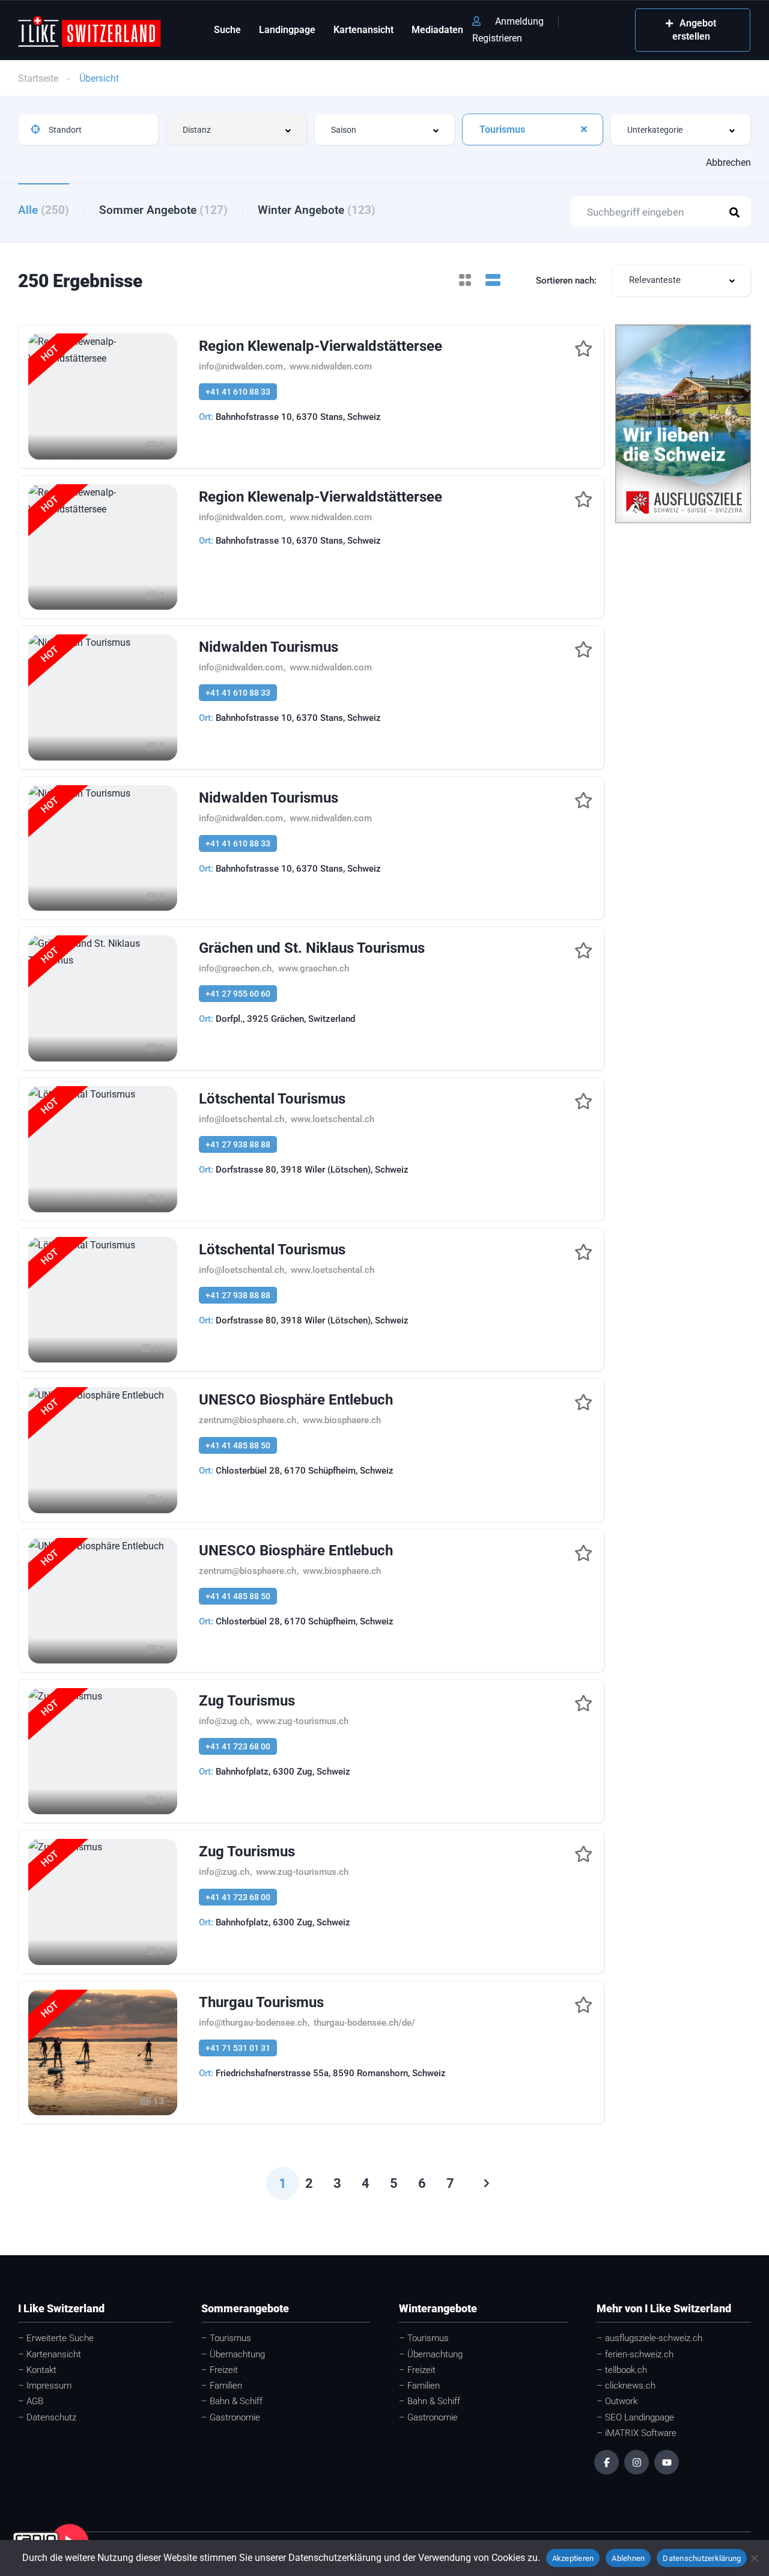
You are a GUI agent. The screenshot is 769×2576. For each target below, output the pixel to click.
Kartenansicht (363, 30)
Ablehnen (628, 2558)
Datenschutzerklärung (702, 2558)
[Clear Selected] (584, 129)
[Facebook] (606, 2462)
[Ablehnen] (754, 2558)
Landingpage (287, 30)
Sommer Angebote (163, 210)
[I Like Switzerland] (90, 30)
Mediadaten (437, 30)
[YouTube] (667, 2462)
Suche (227, 30)
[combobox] (236, 129)
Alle (44, 210)
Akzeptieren (573, 2558)
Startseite (38, 78)
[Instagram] (637, 2462)
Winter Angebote (317, 210)
